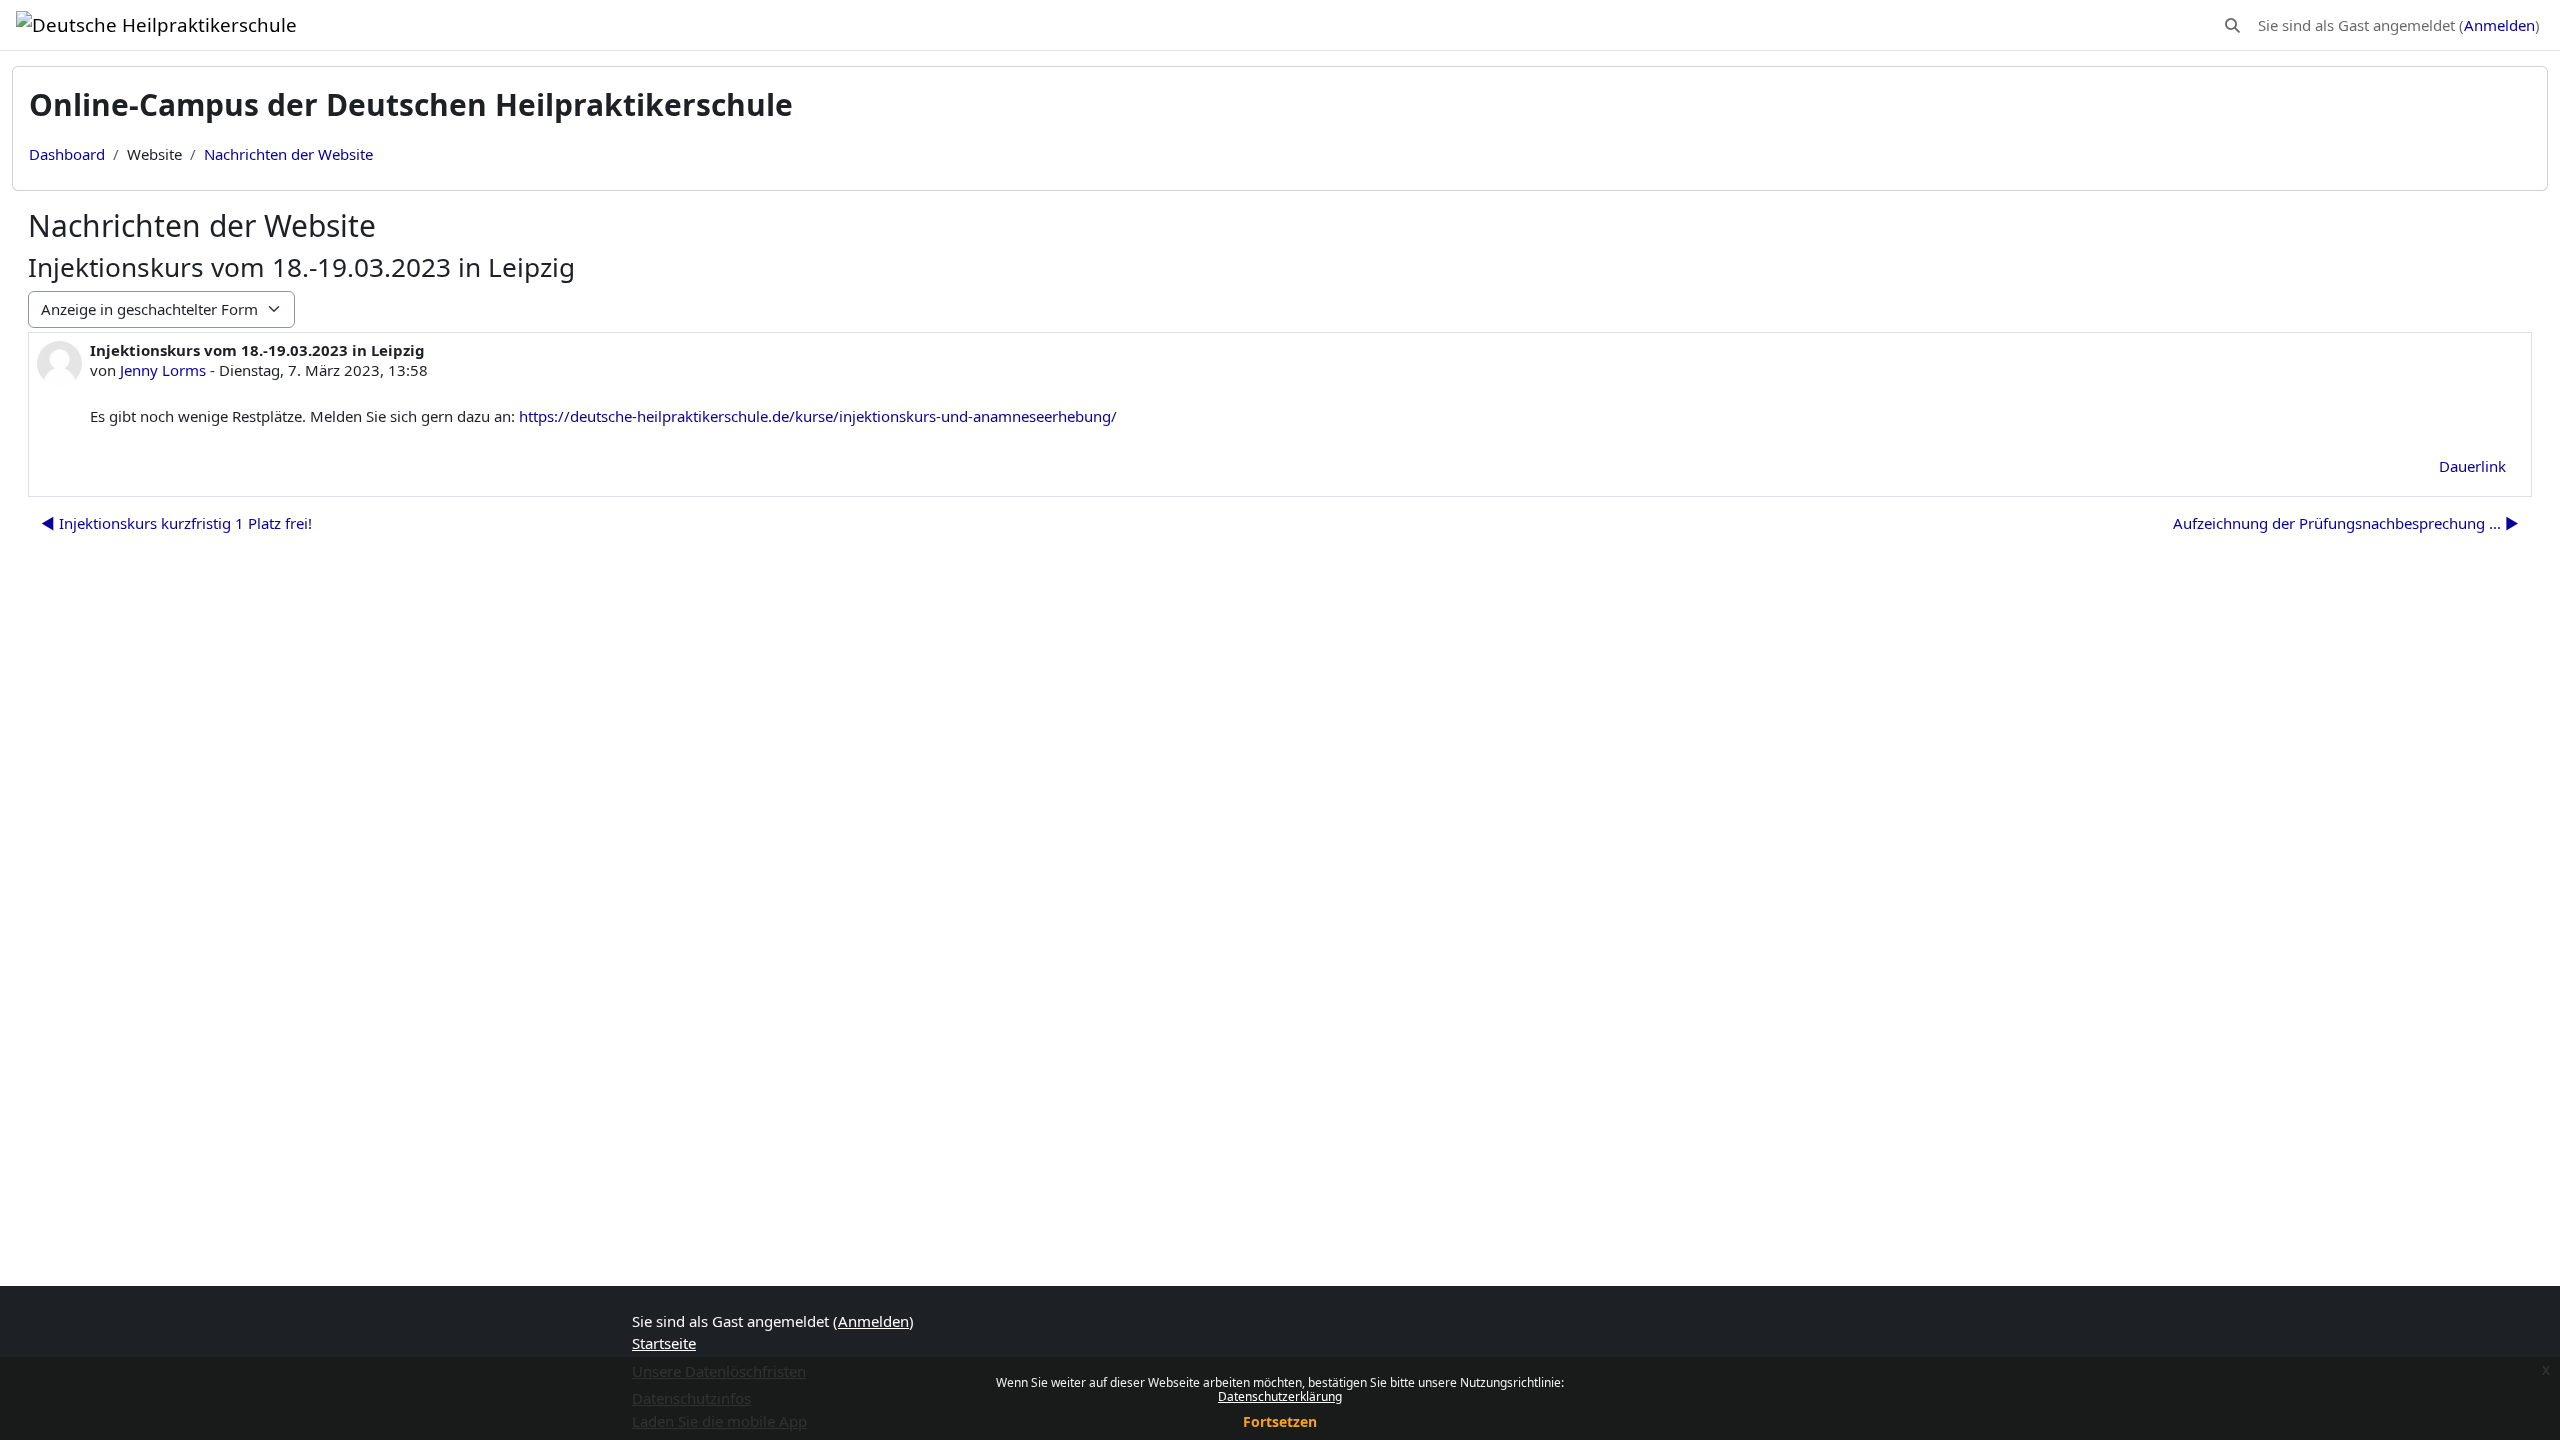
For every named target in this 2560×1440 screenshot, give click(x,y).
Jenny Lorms (163, 370)
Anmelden (2499, 25)
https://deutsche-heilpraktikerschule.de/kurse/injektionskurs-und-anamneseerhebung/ (818, 416)
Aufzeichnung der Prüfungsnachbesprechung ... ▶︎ (2346, 523)
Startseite (664, 1343)
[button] (2232, 25)
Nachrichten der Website (288, 154)
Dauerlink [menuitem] (2472, 466)
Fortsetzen (1280, 1421)
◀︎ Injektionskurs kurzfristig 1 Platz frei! (176, 523)
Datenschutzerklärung (1280, 1396)
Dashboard (67, 154)
